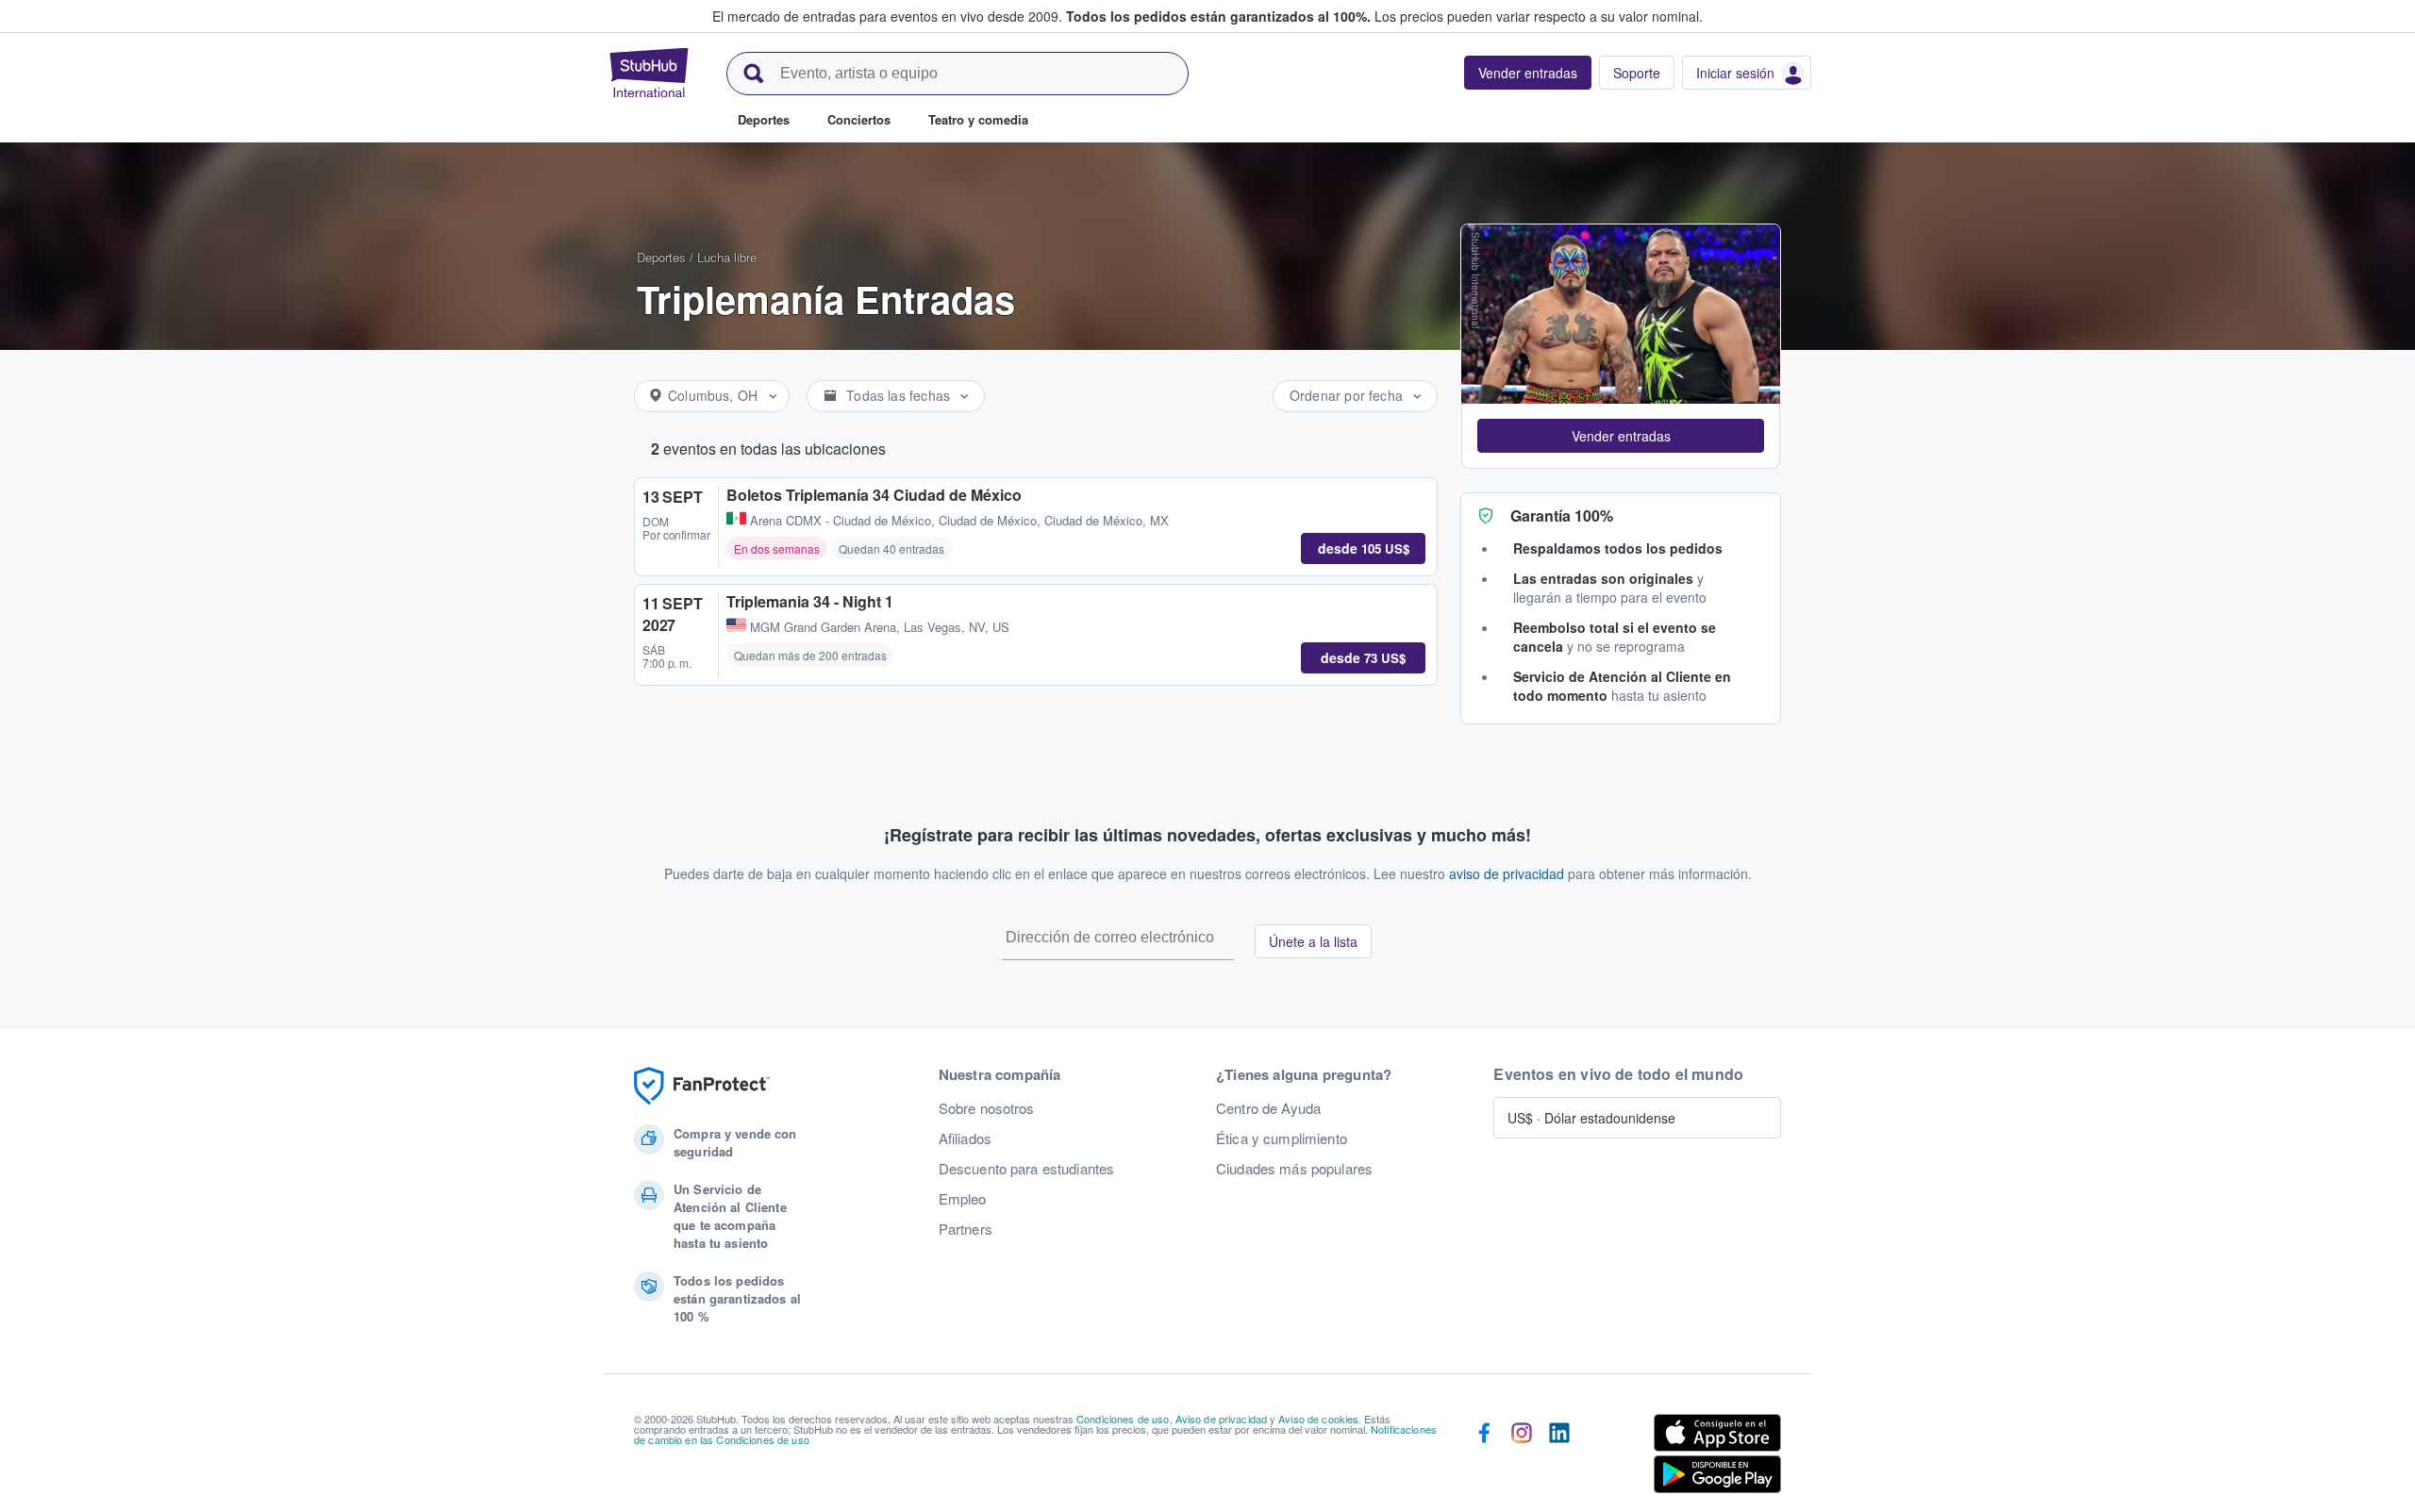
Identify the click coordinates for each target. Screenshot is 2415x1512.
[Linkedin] (1559, 1457)
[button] (1621, 436)
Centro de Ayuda (1268, 1108)
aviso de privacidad (1507, 873)
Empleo (963, 1199)
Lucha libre (727, 257)
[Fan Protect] (702, 1086)
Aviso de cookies (1318, 1419)
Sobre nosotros (987, 1108)
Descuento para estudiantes (1027, 1169)
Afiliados (965, 1138)
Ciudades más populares (1294, 1169)
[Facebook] (1484, 1457)
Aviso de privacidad (1222, 1419)
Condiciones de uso (1123, 1419)
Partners (966, 1229)
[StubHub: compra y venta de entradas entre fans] (649, 73)
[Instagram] (1522, 1457)
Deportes (661, 257)
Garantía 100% (1562, 515)
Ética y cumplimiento (1282, 1138)
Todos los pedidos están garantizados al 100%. (1218, 16)
